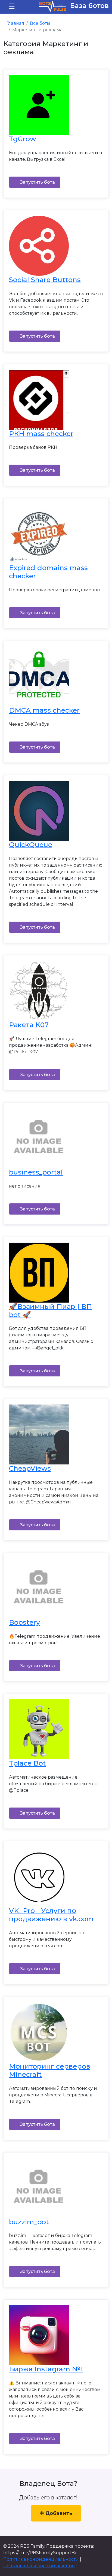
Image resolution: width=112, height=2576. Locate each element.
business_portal (36, 1172)
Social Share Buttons (45, 280)
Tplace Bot (27, 1763)
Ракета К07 (29, 1025)
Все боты (40, 23)
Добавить (58, 2513)
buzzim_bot (29, 2222)
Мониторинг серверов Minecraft (50, 2070)
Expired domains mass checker (48, 572)
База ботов (88, 6)
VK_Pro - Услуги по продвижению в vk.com (51, 1915)
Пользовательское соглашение (39, 2566)
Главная (15, 23)
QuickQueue (31, 844)
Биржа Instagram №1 (46, 2369)
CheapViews (30, 1468)
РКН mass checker (41, 434)
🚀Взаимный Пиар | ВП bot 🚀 (51, 1310)
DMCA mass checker (44, 710)
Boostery (24, 1622)
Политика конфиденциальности (41, 2559)
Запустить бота (37, 182)
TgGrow (22, 139)
